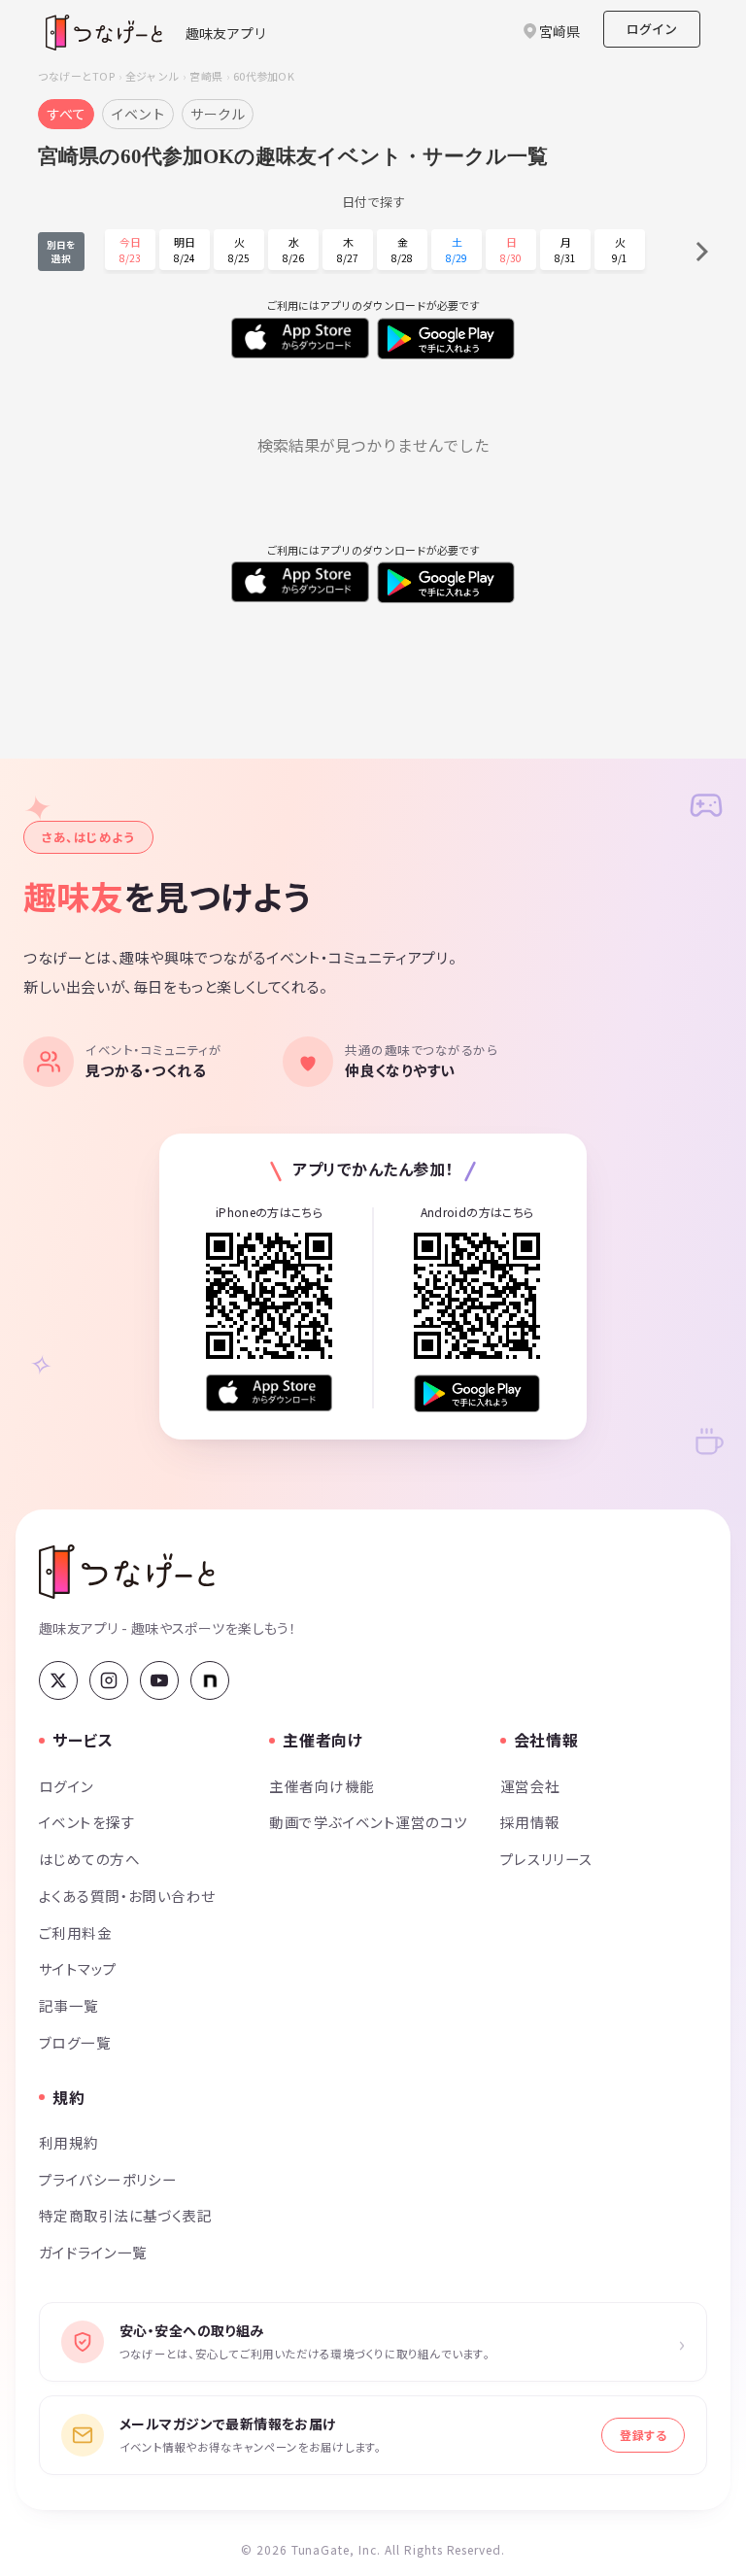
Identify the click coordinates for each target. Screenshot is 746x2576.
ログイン (652, 29)
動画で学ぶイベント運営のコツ (368, 1822)
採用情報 (530, 1822)
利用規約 (69, 2142)
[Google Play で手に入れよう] (477, 1393)
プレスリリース (547, 1859)
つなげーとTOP (76, 76)
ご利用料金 (75, 1932)
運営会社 (530, 1786)
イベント (138, 114)
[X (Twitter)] (58, 1680)
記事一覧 (69, 2005)
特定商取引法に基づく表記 (125, 2215)
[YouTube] (159, 1680)
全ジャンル (152, 76)
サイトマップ (78, 1968)
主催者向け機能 (322, 1786)
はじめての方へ (89, 1859)
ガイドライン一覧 (93, 2252)
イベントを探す (87, 1822)
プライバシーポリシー (108, 2179)
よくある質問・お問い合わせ (127, 1896)
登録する (643, 2435)
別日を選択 (61, 252)
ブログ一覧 (75, 2042)
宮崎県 (206, 76)
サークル (218, 114)
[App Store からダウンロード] (269, 1393)
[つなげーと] (127, 1572)
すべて (66, 114)
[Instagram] (109, 1680)
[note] (210, 1680)
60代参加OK (264, 76)
